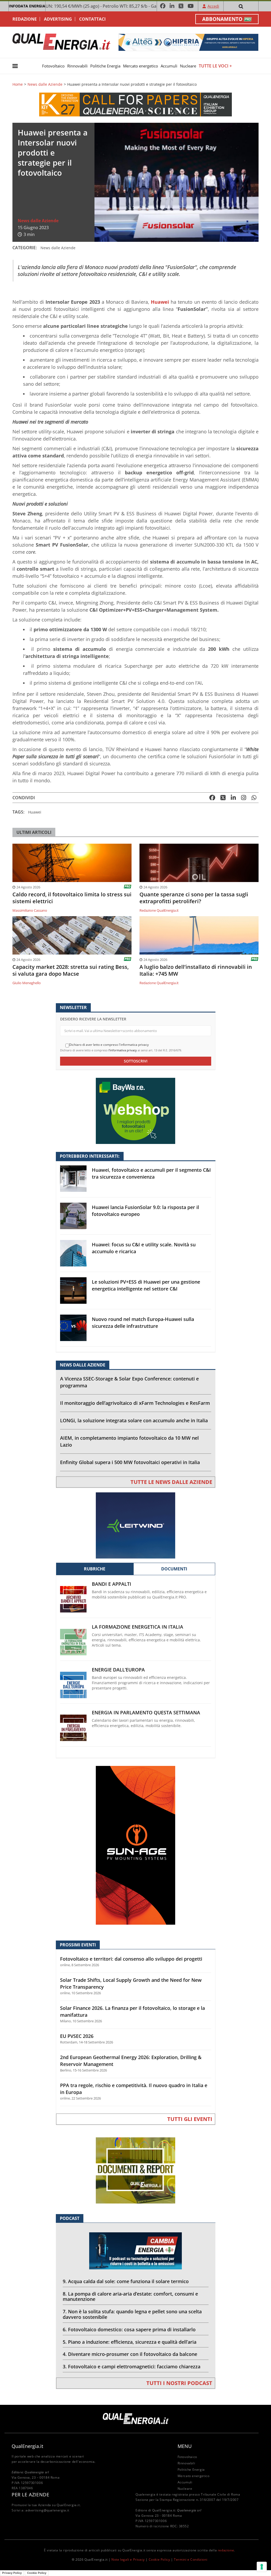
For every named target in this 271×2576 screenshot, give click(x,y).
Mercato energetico (141, 66)
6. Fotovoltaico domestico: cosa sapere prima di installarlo (129, 2329)
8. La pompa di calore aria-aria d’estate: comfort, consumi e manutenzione (130, 2296)
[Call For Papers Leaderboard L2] (135, 104)
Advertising (58, 19)
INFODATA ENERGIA (27, 6)
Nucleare (188, 66)
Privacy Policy (12, 2573)
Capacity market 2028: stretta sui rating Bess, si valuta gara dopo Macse (71, 970)
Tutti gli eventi (190, 2119)
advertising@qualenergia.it (47, 2510)
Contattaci (92, 19)
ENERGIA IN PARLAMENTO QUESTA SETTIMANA (146, 1713)
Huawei (35, 812)
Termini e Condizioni (191, 2559)
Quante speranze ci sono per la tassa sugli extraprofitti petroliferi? (194, 898)
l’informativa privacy (123, 1050)
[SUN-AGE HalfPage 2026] (135, 1845)
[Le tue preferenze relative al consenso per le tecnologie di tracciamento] (262, 2567)
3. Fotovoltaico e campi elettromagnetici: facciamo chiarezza (132, 2366)
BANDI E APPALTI (112, 1584)
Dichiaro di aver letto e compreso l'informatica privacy (109, 1045)
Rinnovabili (77, 66)
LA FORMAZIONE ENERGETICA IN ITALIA (137, 1627)
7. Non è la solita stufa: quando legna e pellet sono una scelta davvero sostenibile (132, 2314)
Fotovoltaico (53, 66)
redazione (226, 2550)
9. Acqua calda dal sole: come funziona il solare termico (126, 2281)
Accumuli (169, 66)
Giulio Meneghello (27, 983)
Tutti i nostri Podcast (179, 2383)
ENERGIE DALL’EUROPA (118, 1670)
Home (18, 84)
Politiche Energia (105, 66)
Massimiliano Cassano (30, 910)
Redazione (25, 19)
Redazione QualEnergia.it (159, 910)
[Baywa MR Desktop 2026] (135, 1110)
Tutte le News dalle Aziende (171, 1482)
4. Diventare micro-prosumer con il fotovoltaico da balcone (130, 2354)
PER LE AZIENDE (30, 2495)
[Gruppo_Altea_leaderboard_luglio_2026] (188, 42)
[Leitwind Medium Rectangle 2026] (135, 1525)
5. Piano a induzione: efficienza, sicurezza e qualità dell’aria (130, 2342)
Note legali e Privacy (128, 2559)
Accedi (213, 6)
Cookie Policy (159, 2559)
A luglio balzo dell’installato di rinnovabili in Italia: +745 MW (196, 970)
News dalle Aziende (45, 84)
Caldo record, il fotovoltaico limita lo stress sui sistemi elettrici (72, 898)
